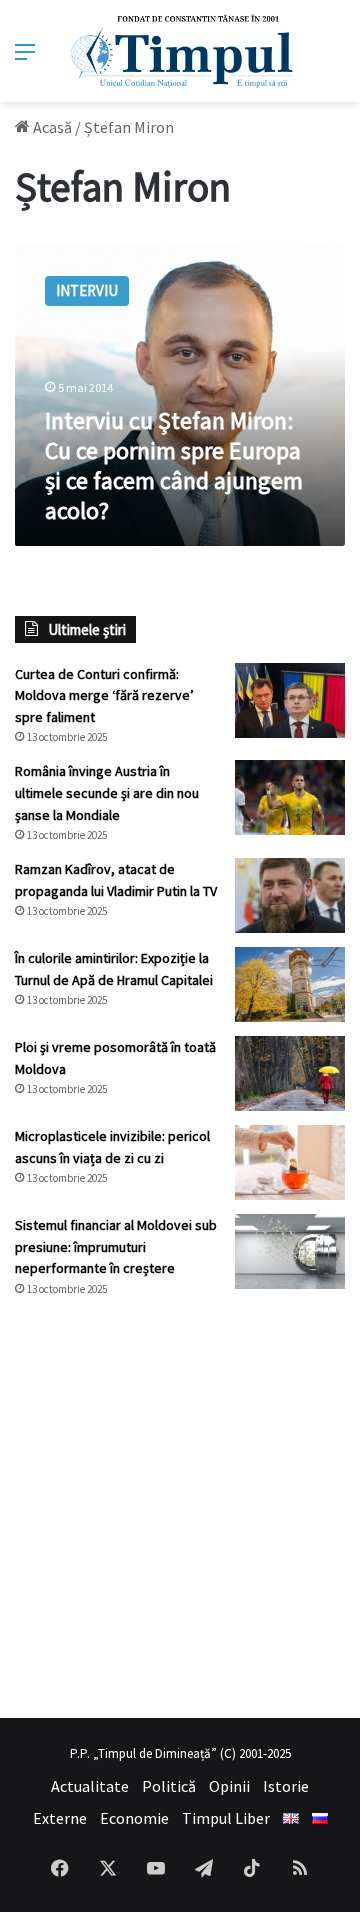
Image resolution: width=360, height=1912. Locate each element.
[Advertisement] (180, 1508)
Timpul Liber (226, 1818)
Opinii (229, 1786)
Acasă (51, 127)
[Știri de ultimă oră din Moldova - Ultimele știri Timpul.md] (180, 51)
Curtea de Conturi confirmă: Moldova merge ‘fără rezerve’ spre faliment (104, 695)
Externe (60, 1818)
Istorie (286, 1786)
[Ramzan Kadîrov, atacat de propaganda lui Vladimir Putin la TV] (290, 895)
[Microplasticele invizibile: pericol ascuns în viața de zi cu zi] (290, 1162)
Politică (169, 1786)
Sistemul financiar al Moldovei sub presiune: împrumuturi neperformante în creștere (116, 1246)
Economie (134, 1818)
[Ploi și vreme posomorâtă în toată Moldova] (290, 1073)
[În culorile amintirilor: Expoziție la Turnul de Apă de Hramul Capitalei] (290, 984)
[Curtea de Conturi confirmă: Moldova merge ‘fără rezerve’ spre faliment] (290, 700)
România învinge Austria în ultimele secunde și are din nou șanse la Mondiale (107, 792)
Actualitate (90, 1786)
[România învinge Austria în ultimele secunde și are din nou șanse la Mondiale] (290, 797)
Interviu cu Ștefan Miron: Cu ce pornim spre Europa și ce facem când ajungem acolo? (174, 465)
